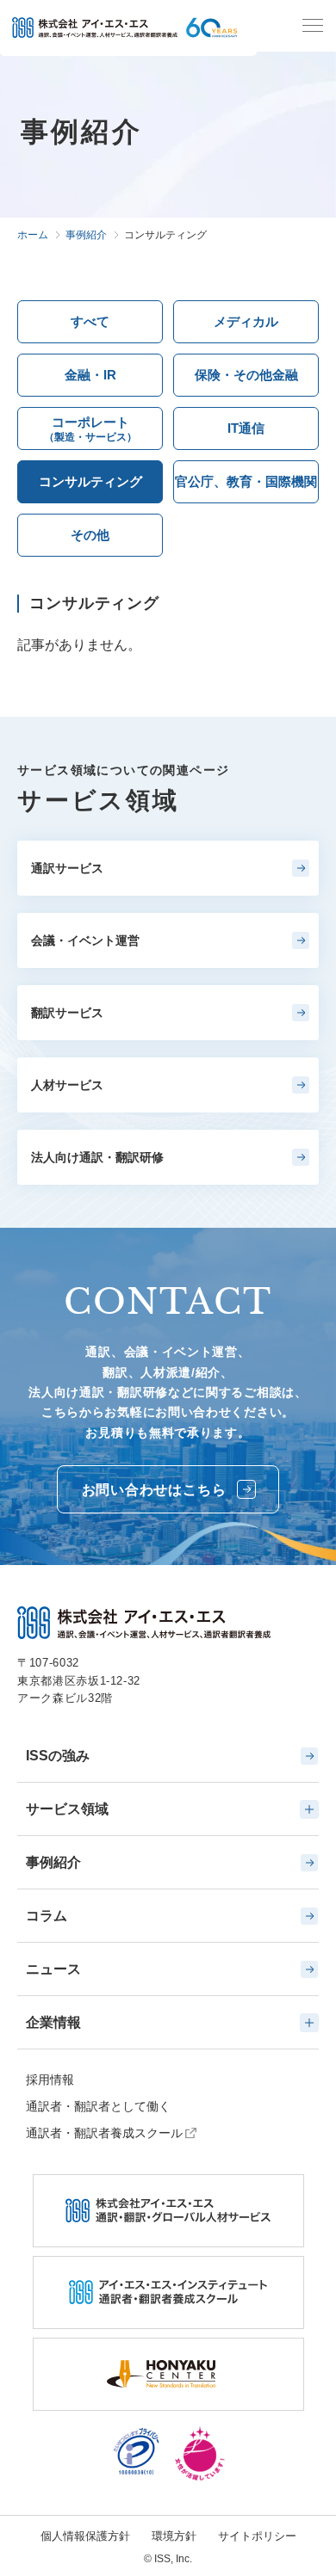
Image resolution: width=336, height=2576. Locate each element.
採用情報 (50, 2080)
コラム (47, 1916)
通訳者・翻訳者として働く (98, 2106)
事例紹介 (53, 1862)
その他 (90, 535)
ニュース (53, 1969)
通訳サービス (67, 868)
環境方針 (174, 2536)
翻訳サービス (67, 1013)
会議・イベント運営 (85, 940)
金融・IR (90, 375)
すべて (90, 321)
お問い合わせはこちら (154, 1490)
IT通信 (246, 428)
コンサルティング (90, 481)
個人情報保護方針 (85, 2536)
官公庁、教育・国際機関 (246, 481)
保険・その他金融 (246, 375)
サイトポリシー (257, 2536)
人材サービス (67, 1085)
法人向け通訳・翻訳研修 (97, 1157)
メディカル (246, 321)
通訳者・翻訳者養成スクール (104, 2133)
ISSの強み (58, 1756)
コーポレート (90, 429)
